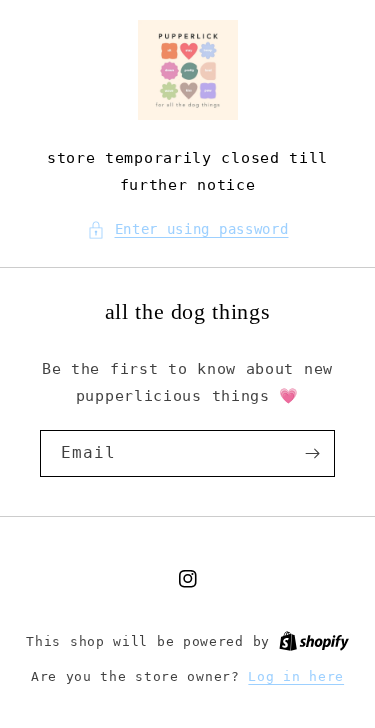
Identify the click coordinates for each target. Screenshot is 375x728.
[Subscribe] (312, 453)
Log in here (296, 676)
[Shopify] (314, 641)
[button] (188, 229)
